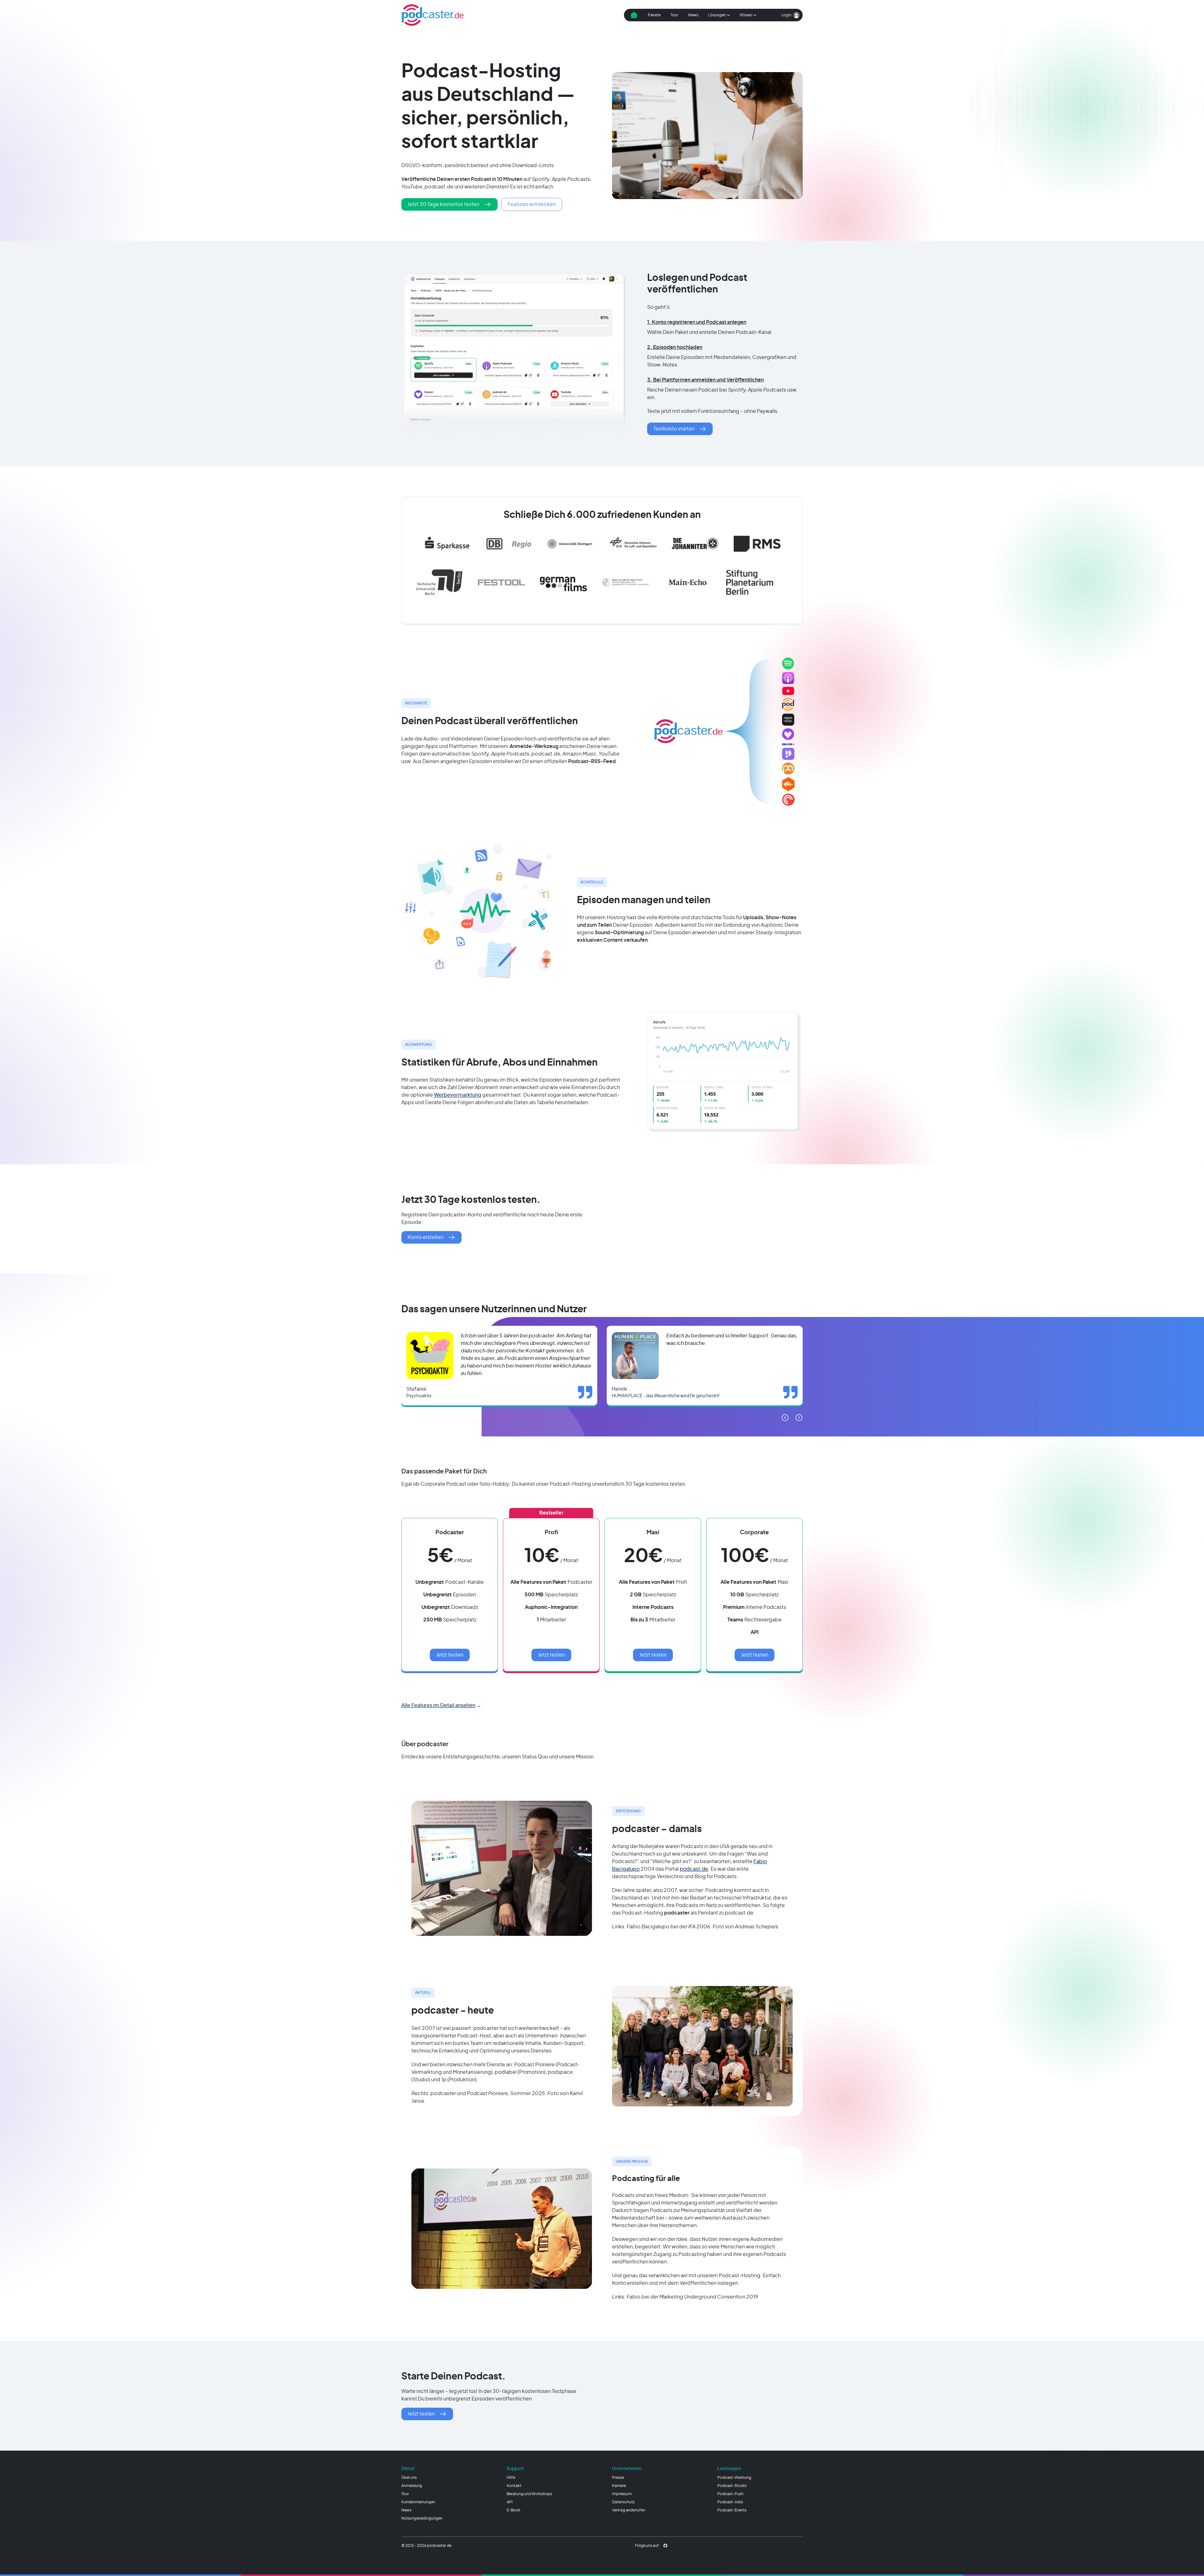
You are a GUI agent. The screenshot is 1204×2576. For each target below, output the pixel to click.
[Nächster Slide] (799, 1418)
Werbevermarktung (458, 1095)
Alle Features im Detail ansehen (438, 1705)
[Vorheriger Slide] (785, 1418)
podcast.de (694, 1869)
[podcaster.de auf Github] (665, 2546)
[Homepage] (433, 15)
